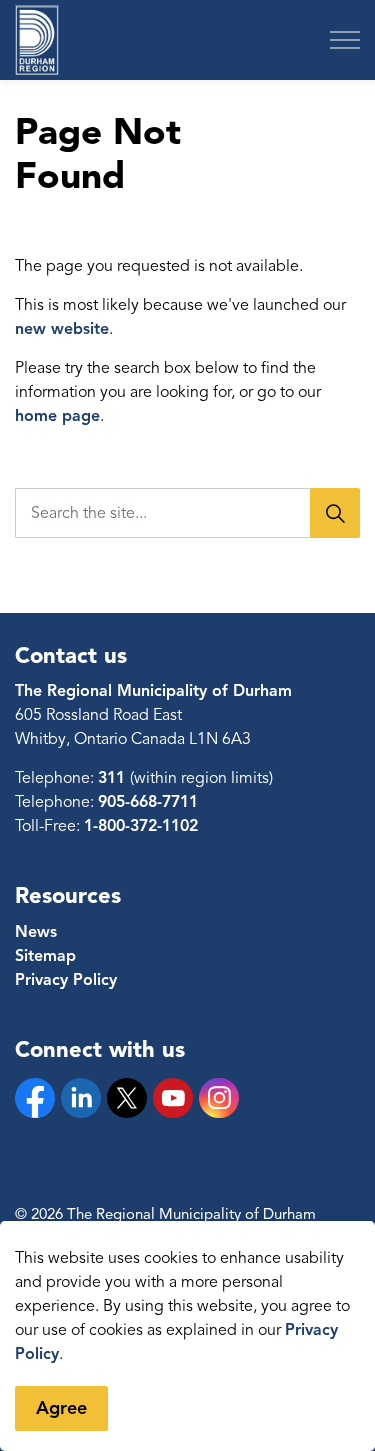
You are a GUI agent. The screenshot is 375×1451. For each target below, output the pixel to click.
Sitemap (45, 956)
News (36, 932)
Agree (61, 1408)
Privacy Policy (66, 980)
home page (57, 416)
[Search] (335, 513)
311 (114, 778)
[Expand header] (345, 40)
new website (62, 329)
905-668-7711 (148, 802)
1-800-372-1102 (141, 826)
